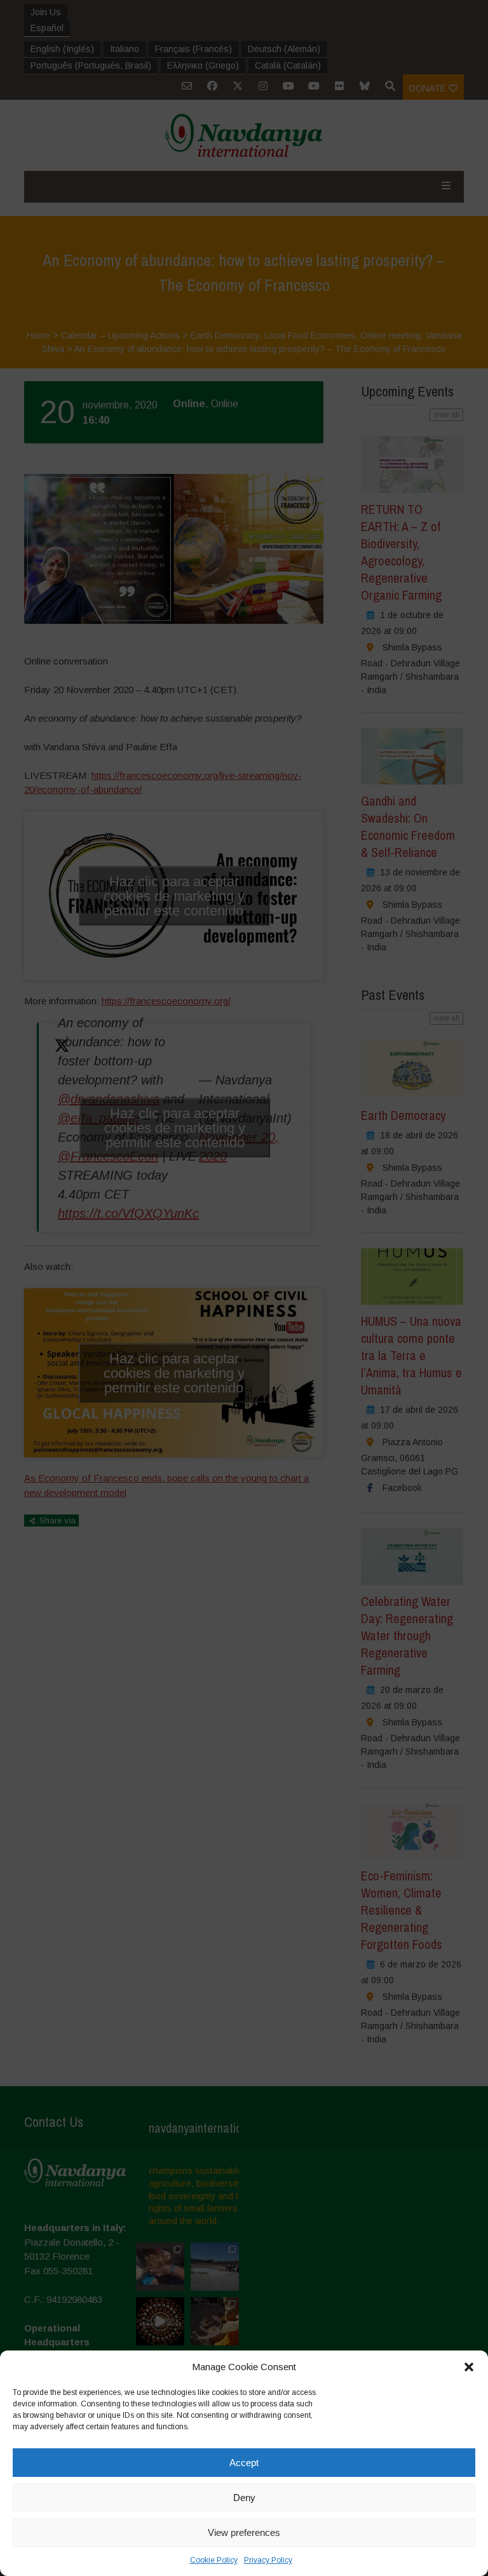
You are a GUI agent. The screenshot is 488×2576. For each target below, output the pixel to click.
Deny (244, 2498)
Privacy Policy (268, 2560)
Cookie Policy (214, 2560)
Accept (244, 2463)
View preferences (244, 2532)
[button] (469, 2367)
